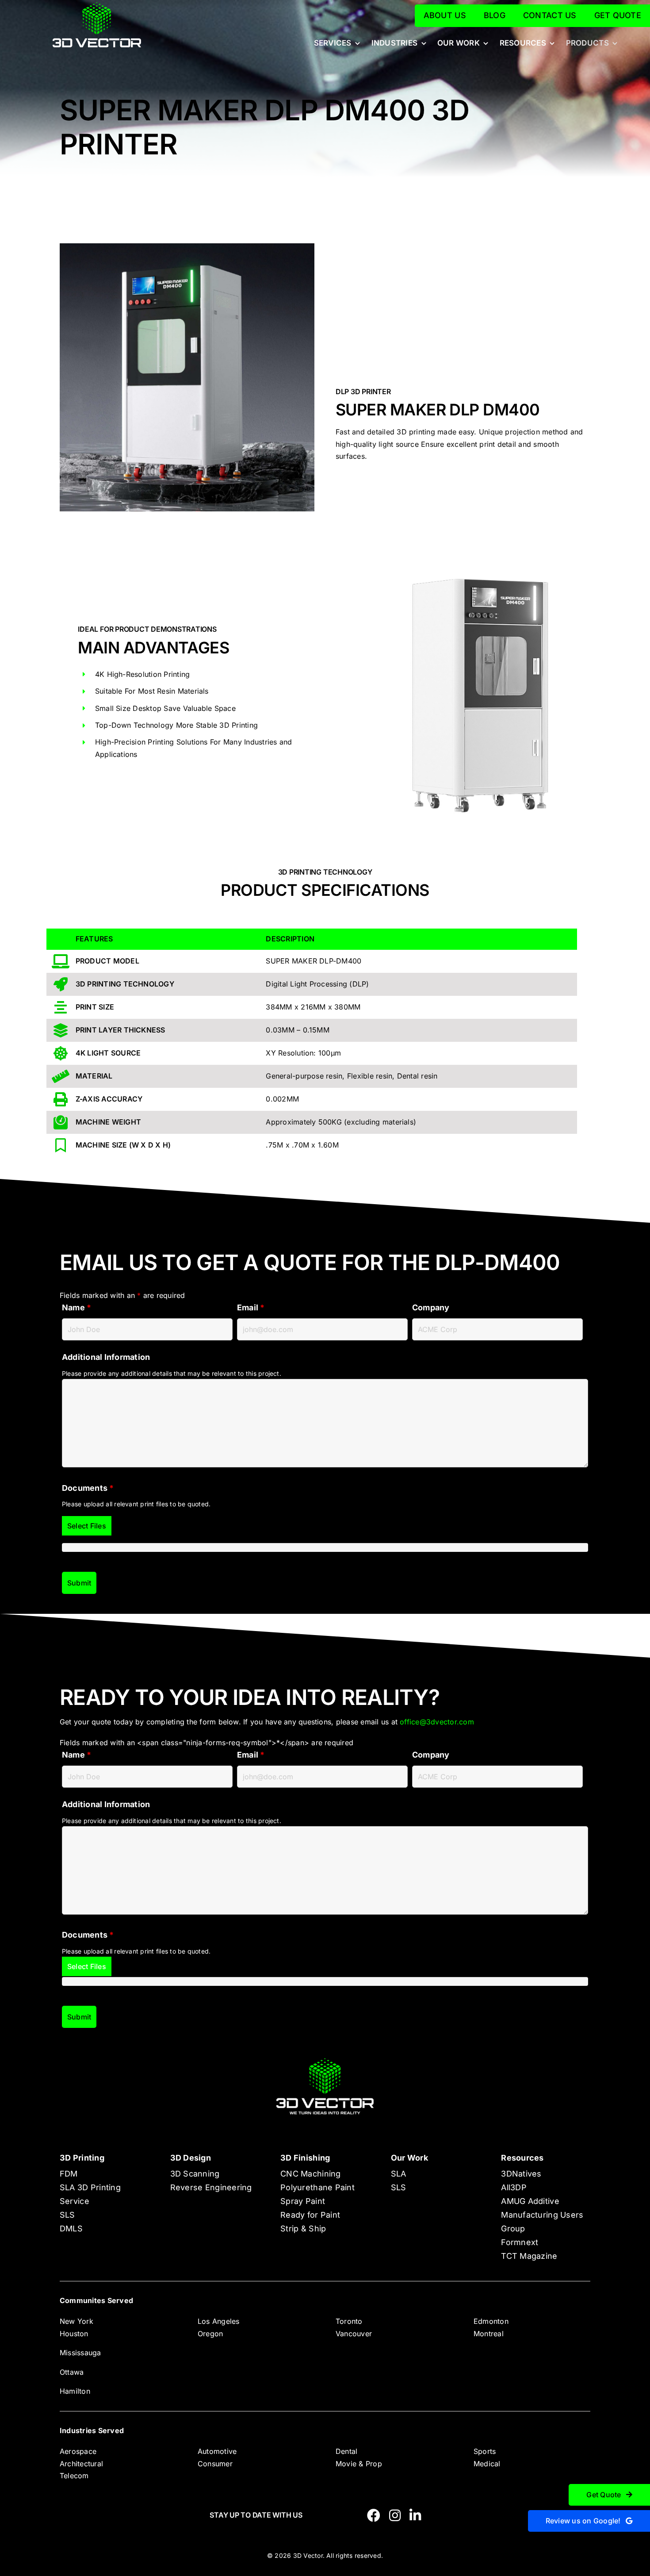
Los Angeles (219, 2321)
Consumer (215, 2464)
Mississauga (80, 2353)
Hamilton (75, 2391)
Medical (487, 2464)
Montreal (489, 2334)
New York (76, 2321)
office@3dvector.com (437, 1722)
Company (431, 1307)
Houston (74, 2334)
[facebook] (374, 2515)
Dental (346, 2451)
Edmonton (491, 2321)
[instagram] (395, 2515)
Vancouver (354, 2334)
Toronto (349, 2321)
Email (251, 1307)
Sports (485, 2451)
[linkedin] (415, 2515)
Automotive (217, 2451)
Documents (88, 1488)
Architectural (81, 2464)
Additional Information (106, 1357)
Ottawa (72, 2372)
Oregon (210, 2334)
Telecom (74, 2476)
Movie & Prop (359, 2464)
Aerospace (78, 2451)
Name (76, 1307)
